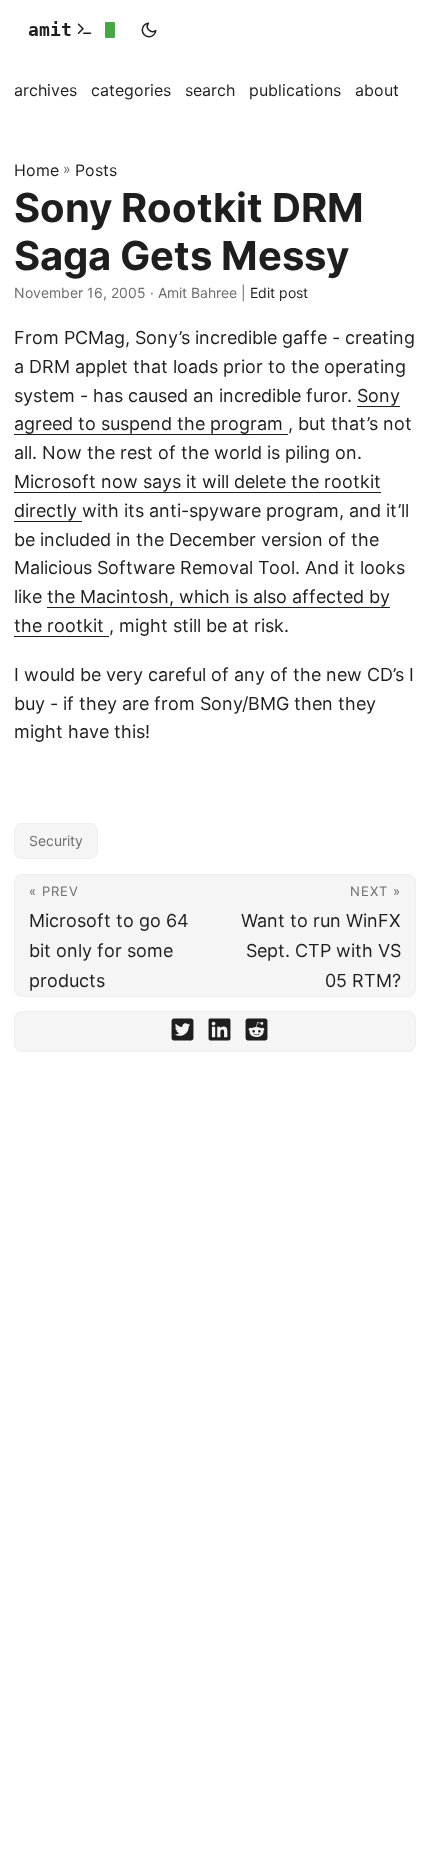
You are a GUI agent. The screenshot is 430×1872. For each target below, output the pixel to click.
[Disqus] (215, 1345)
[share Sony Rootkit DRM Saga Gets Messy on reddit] (256, 1034)
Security (56, 840)
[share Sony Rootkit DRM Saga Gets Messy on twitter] (182, 1034)
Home (36, 170)
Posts (96, 170)
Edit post (279, 292)
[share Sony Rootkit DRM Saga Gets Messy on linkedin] (219, 1034)
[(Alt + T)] (149, 30)
